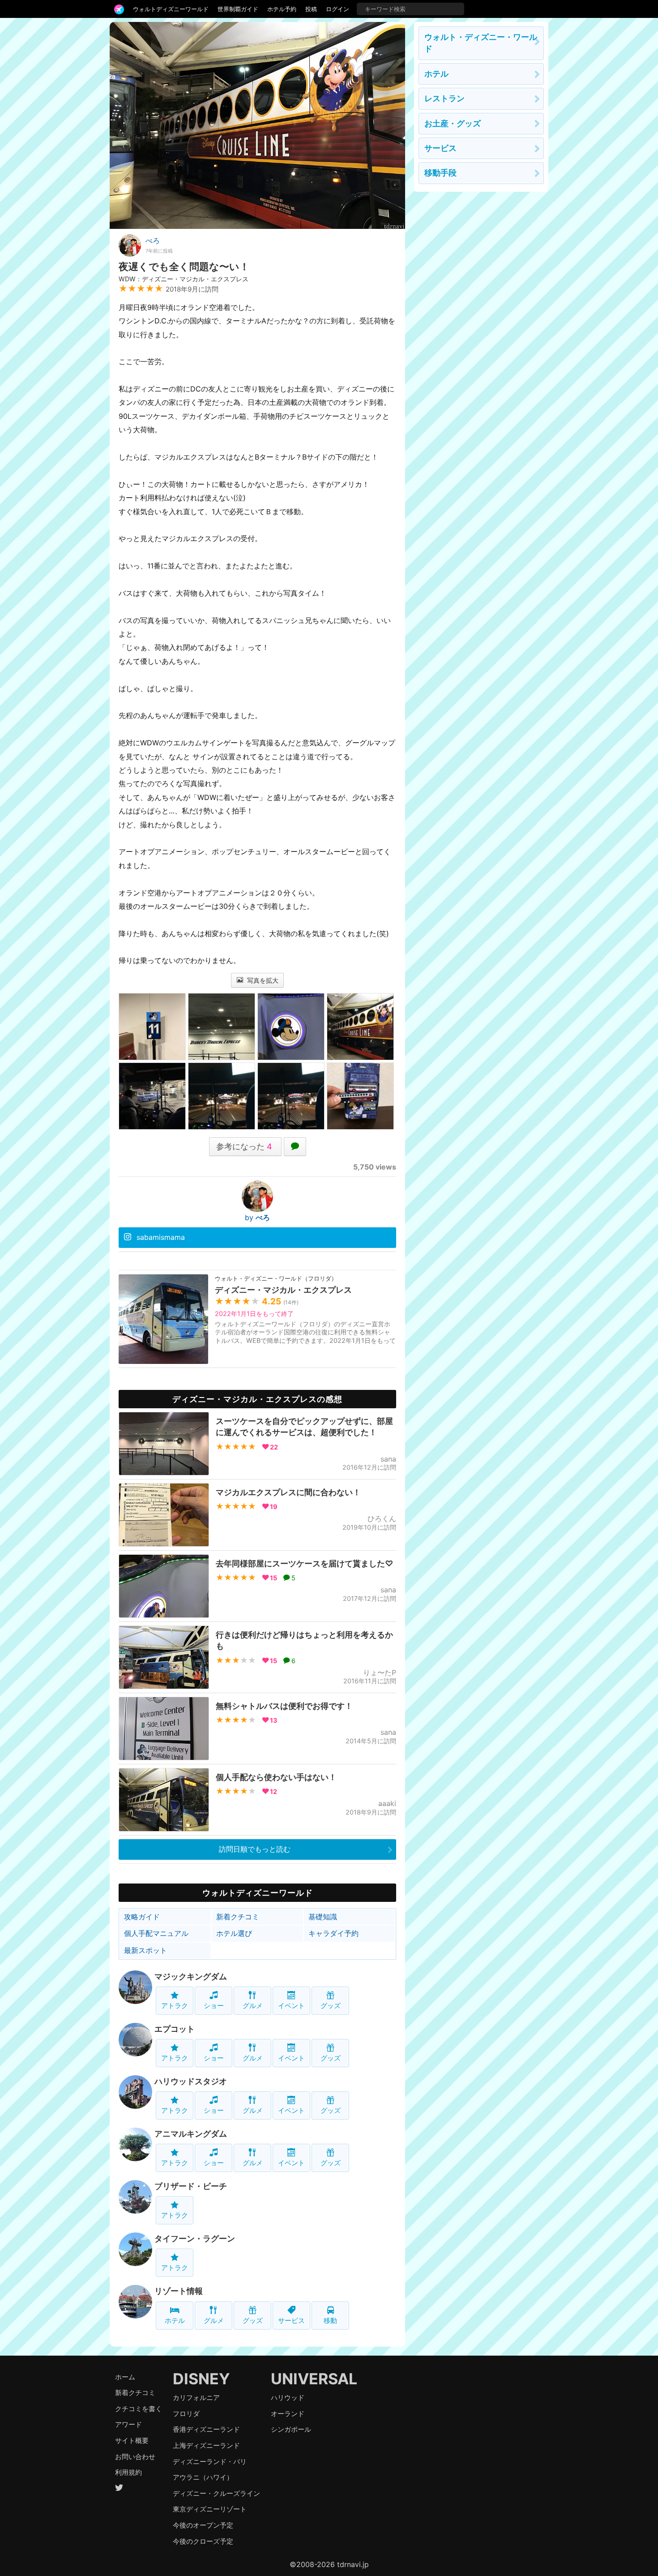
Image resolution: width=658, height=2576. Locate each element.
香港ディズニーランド (206, 2429)
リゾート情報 (179, 2291)
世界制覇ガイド (238, 9)
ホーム (125, 2377)
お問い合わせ (135, 2457)
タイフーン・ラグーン (195, 2238)
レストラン (444, 98)
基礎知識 (323, 1917)
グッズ (331, 2006)
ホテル (175, 2320)
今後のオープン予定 (203, 2525)
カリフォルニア (196, 2398)
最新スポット (145, 1950)
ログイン (338, 9)
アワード (128, 2424)
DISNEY (201, 2379)
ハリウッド (288, 2398)
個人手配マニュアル (156, 1933)
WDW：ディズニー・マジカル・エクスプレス (184, 279)
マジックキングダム (191, 1976)
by (257, 1217)
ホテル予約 (282, 9)
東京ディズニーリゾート (210, 2509)
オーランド (288, 2414)
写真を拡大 (262, 980)
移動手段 (440, 173)
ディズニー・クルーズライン (216, 2493)
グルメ (253, 2006)
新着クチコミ (238, 1917)
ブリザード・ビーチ (191, 2186)
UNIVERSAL (314, 2379)
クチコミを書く (139, 2409)
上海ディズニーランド (206, 2445)
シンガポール (291, 2429)
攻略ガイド (142, 1917)
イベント (291, 2006)
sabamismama (161, 1237)
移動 (330, 2320)
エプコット (175, 2029)
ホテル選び (234, 1933)
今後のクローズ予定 (203, 2541)
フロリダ (186, 2414)
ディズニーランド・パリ (210, 2462)
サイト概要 (132, 2441)
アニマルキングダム (191, 2134)
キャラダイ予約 (333, 1933)
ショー (214, 2006)
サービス (291, 2320)
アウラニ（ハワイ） (203, 2477)
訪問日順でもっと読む (255, 1849)
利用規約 (128, 2472)
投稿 (311, 9)
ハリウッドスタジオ (191, 2081)
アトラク (175, 2006)
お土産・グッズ (453, 123)
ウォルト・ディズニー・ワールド (481, 43)
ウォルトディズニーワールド (171, 9)
